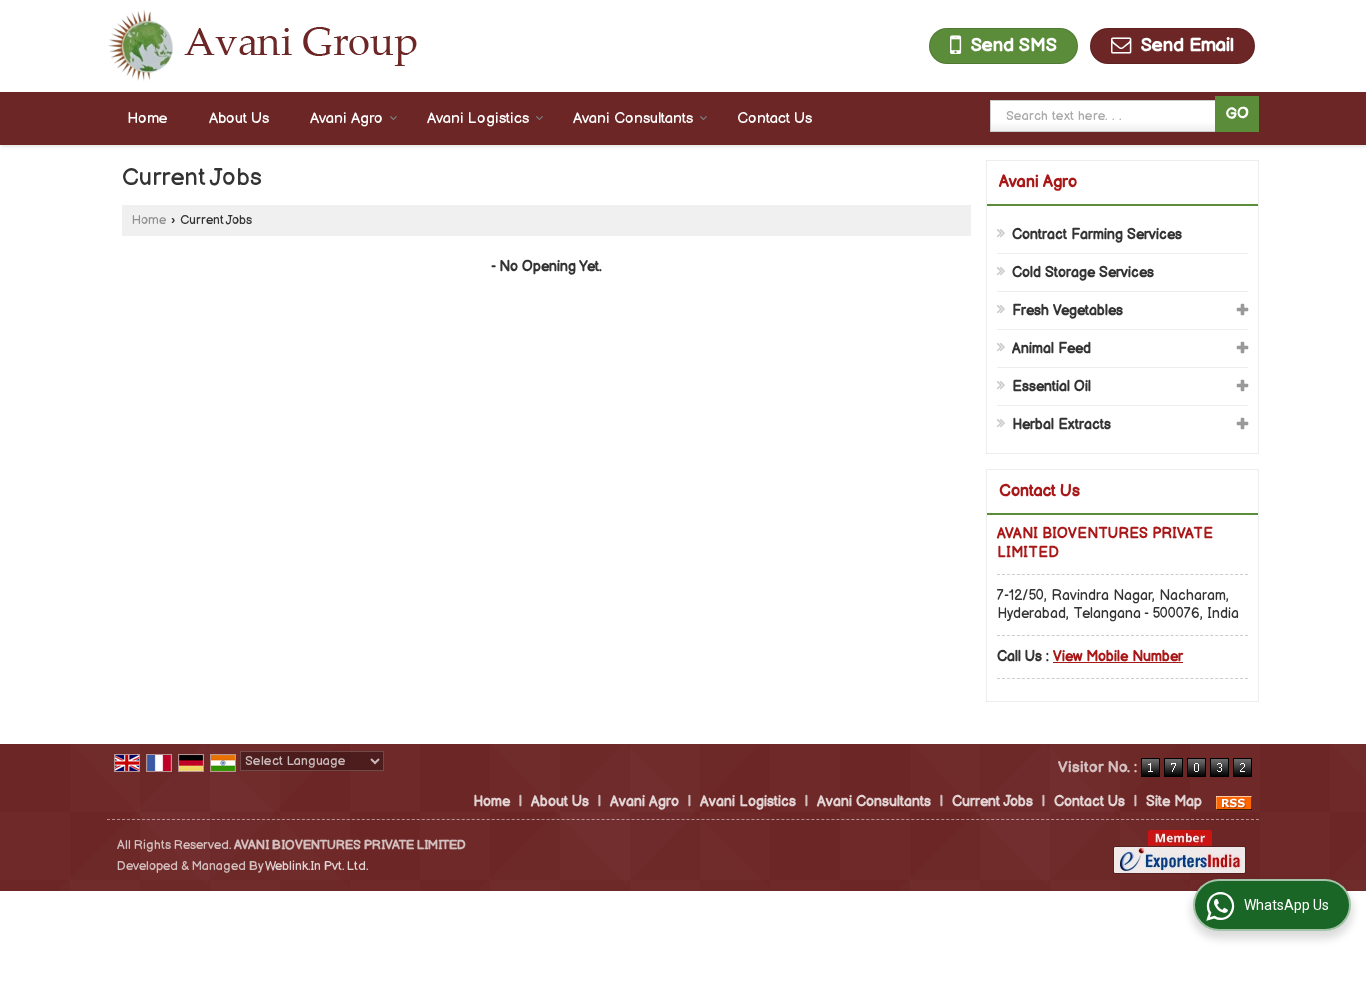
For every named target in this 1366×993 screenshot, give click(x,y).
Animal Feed (1051, 348)
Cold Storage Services (1083, 272)
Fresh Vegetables (1067, 310)
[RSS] (1234, 801)
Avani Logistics (478, 118)
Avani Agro (346, 118)
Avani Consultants (633, 118)
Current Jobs (992, 801)
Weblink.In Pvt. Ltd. (316, 866)
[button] (1118, 656)
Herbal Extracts (1061, 424)
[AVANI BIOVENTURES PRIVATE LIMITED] (262, 46)
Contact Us (774, 118)
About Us (239, 118)
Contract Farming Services (1097, 234)
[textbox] (1106, 116)
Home (147, 118)
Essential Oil (1051, 386)
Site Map (1174, 801)
